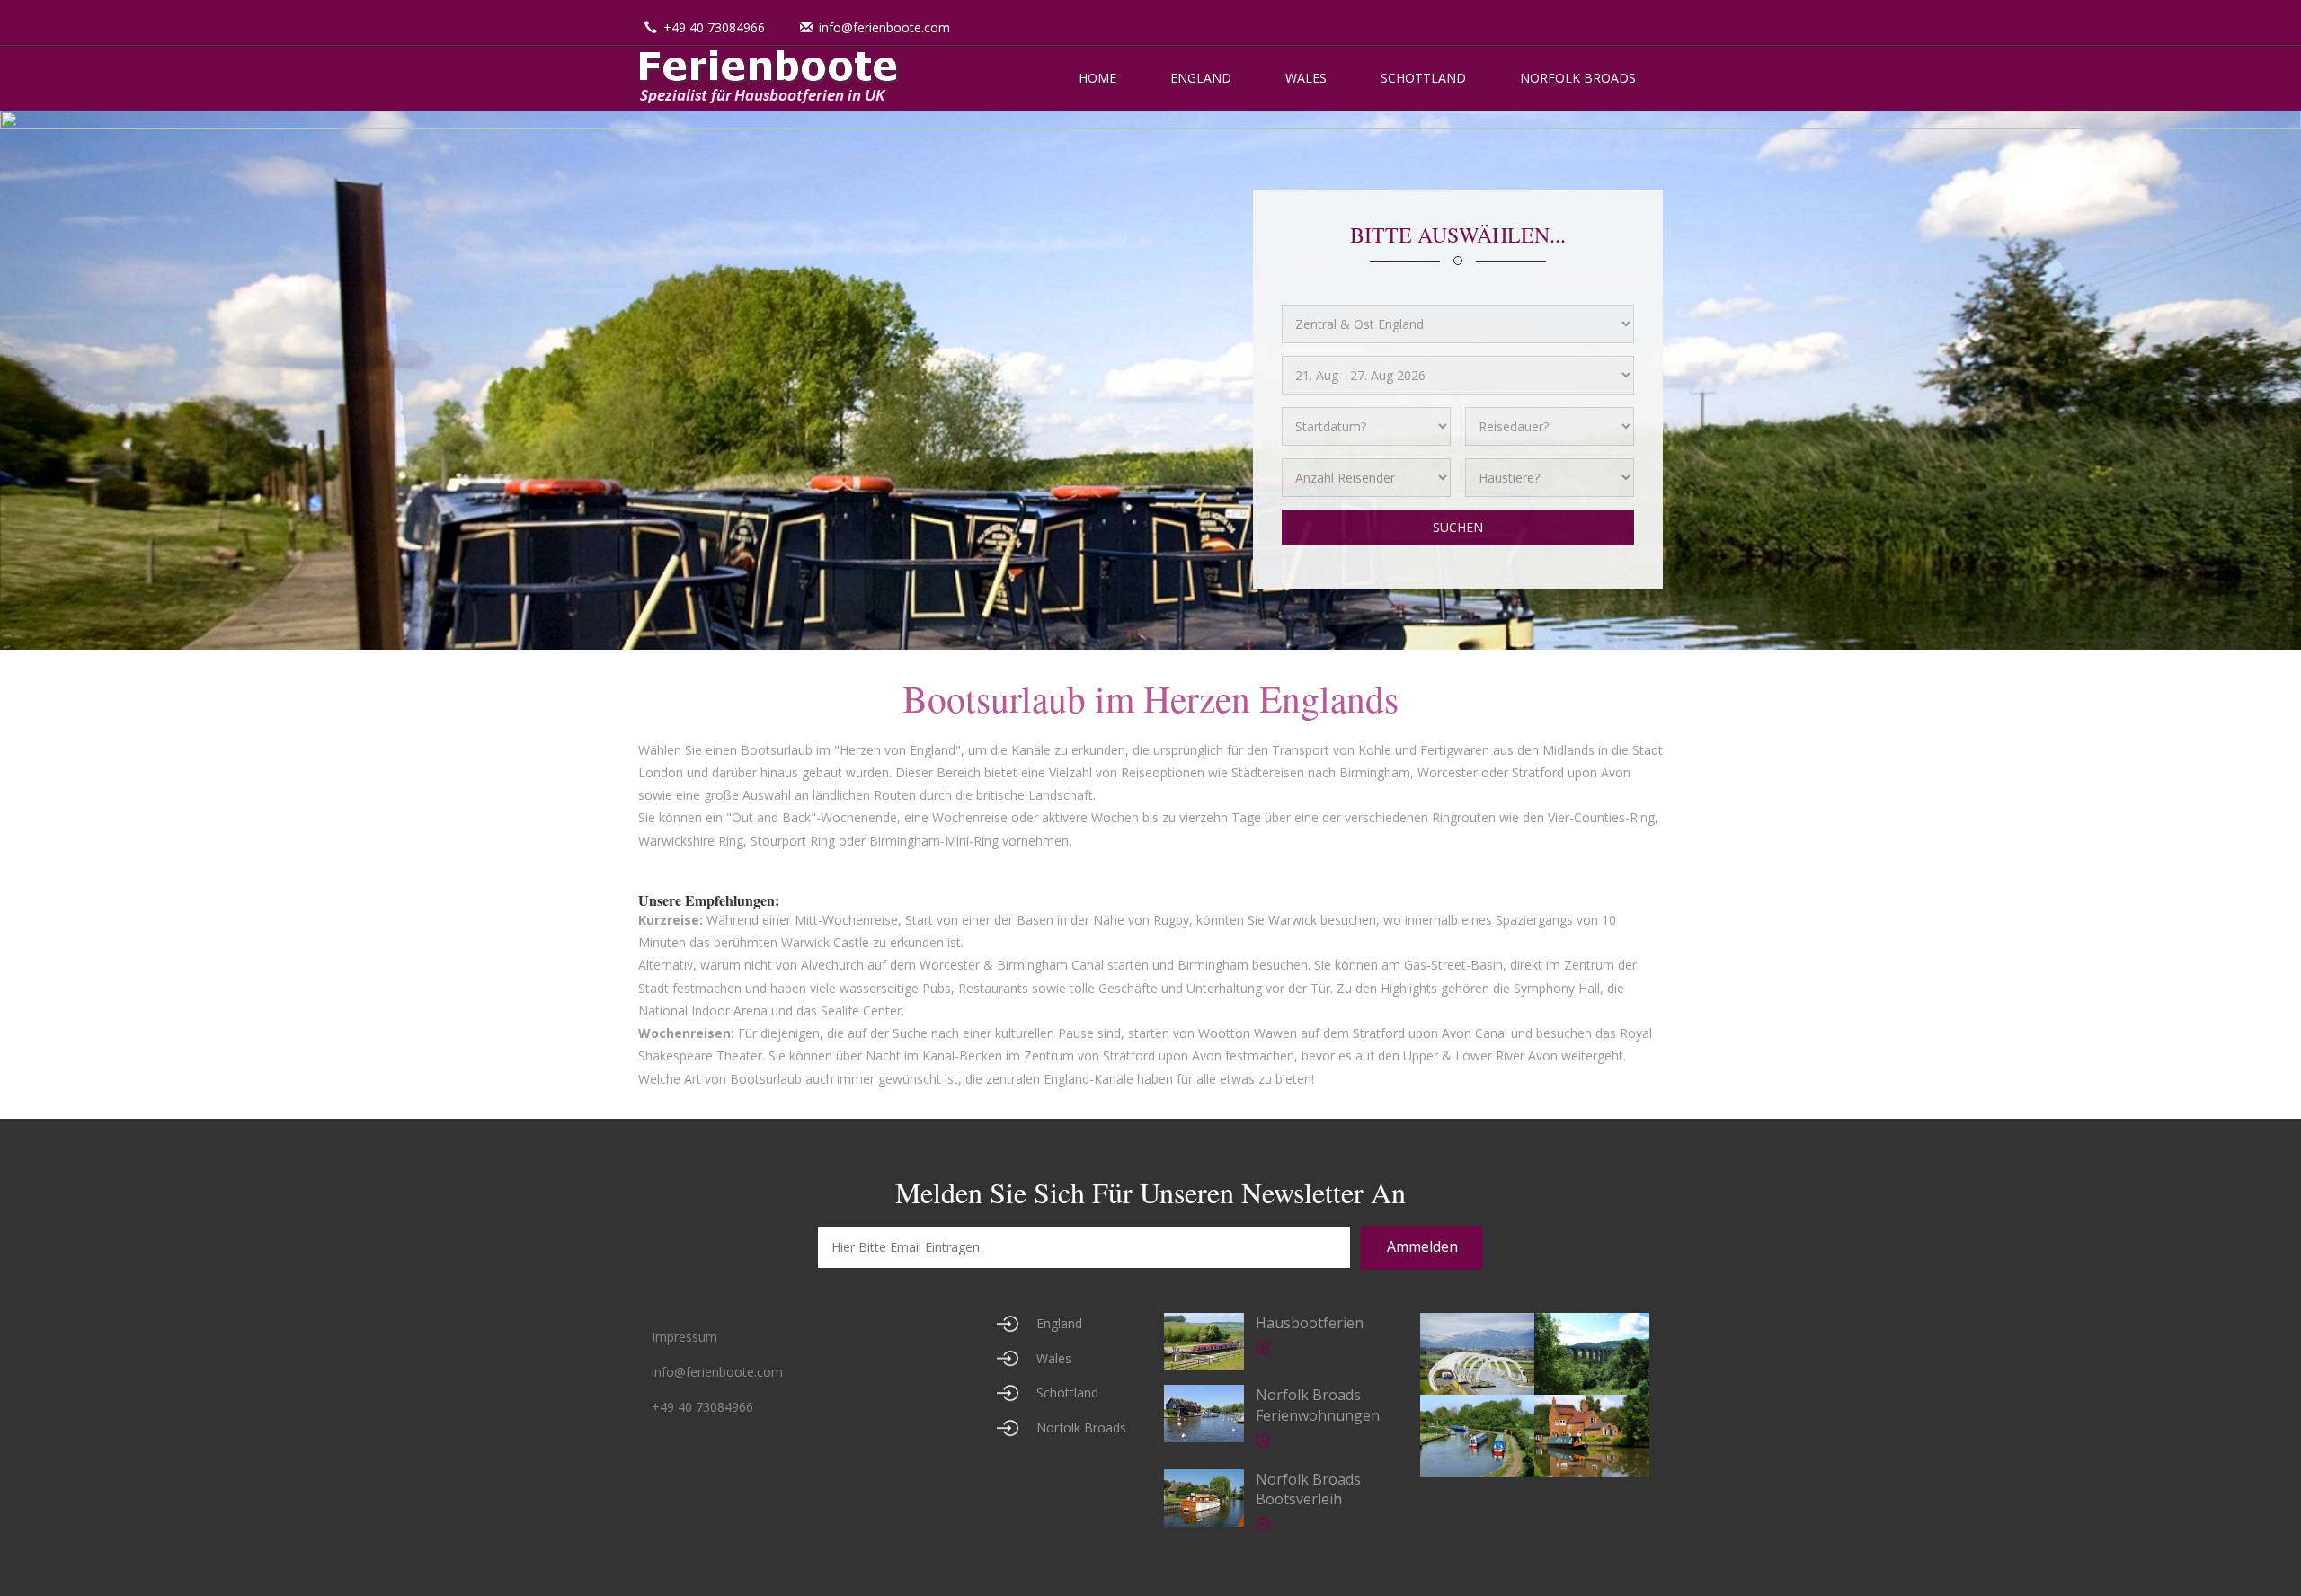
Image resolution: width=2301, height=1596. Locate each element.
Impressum (684, 1337)
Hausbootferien (1310, 1323)
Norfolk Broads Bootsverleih (1308, 1490)
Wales (1306, 78)
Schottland (1423, 78)
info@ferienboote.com (884, 27)
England (1201, 78)
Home (1097, 78)
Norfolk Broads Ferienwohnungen (1318, 1405)
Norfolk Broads (1578, 78)
